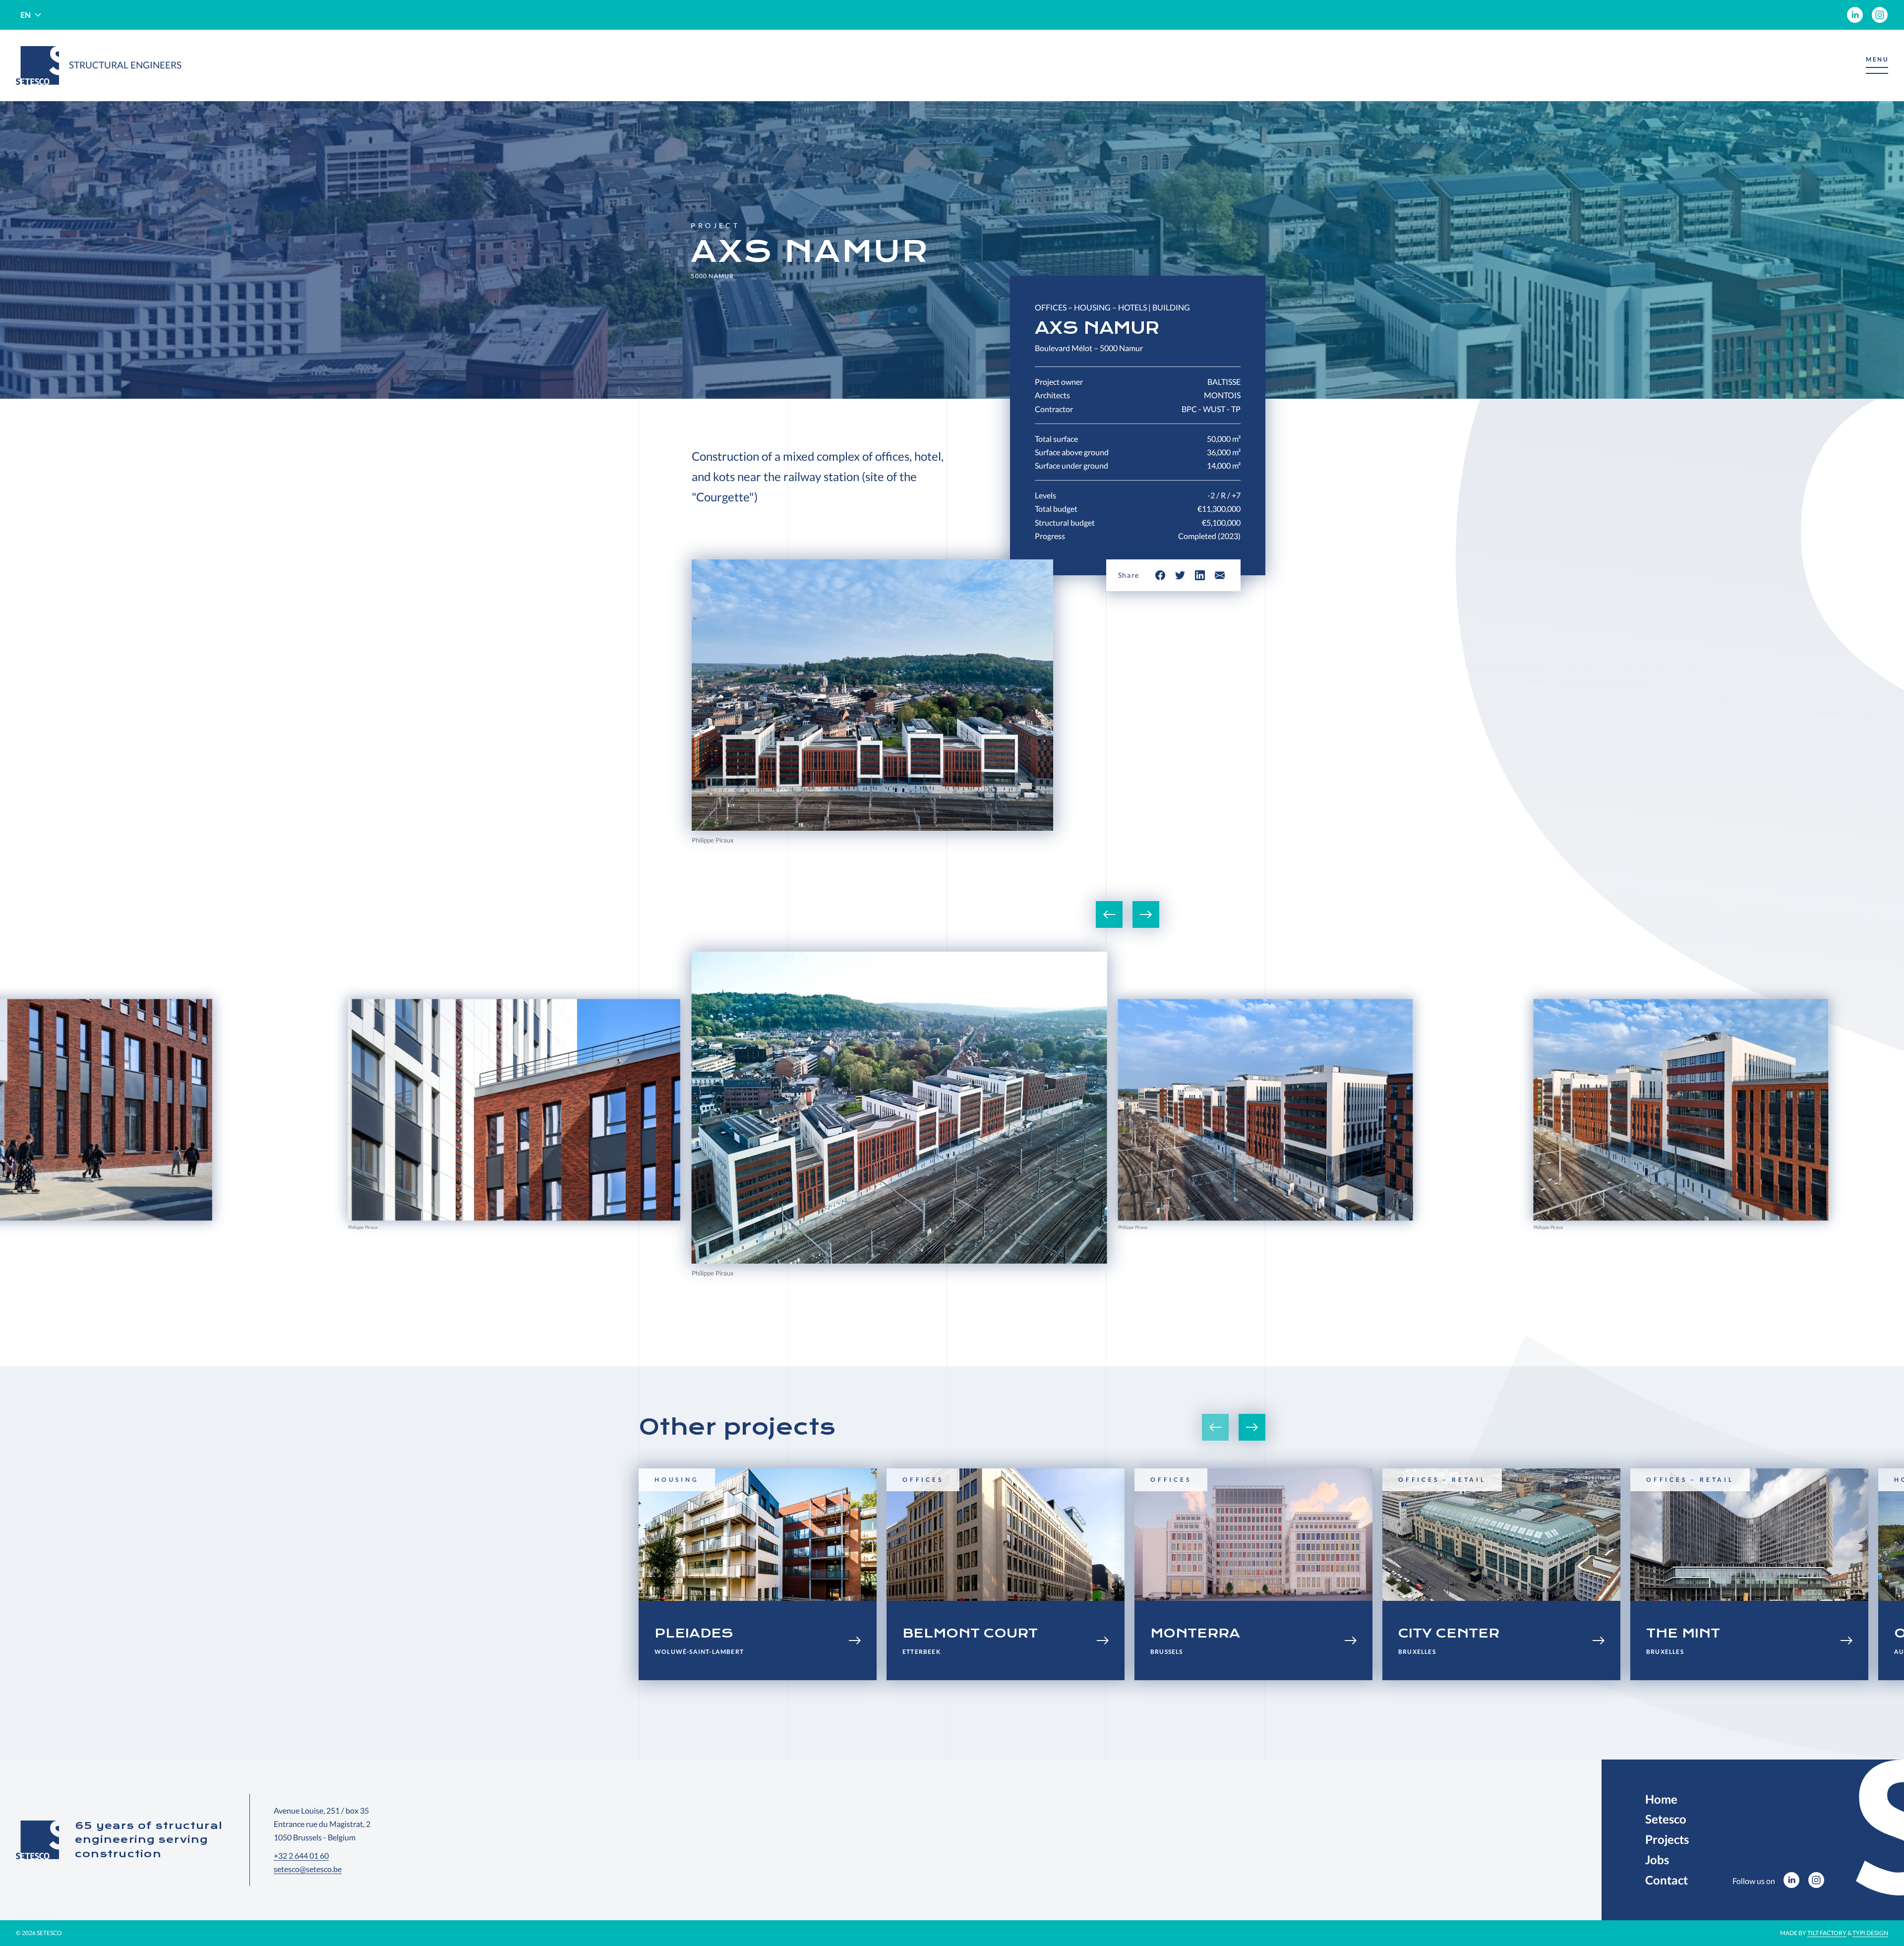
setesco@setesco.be (308, 1869)
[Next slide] (1146, 914)
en (26, 15)
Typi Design (1870, 1933)
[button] (1877, 66)
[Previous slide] (1109, 914)
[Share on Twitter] (1180, 575)
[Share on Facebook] (1160, 575)
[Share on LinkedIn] (1200, 575)
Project (715, 226)
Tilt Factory (1827, 1933)
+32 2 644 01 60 (301, 1855)
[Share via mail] (1220, 575)
